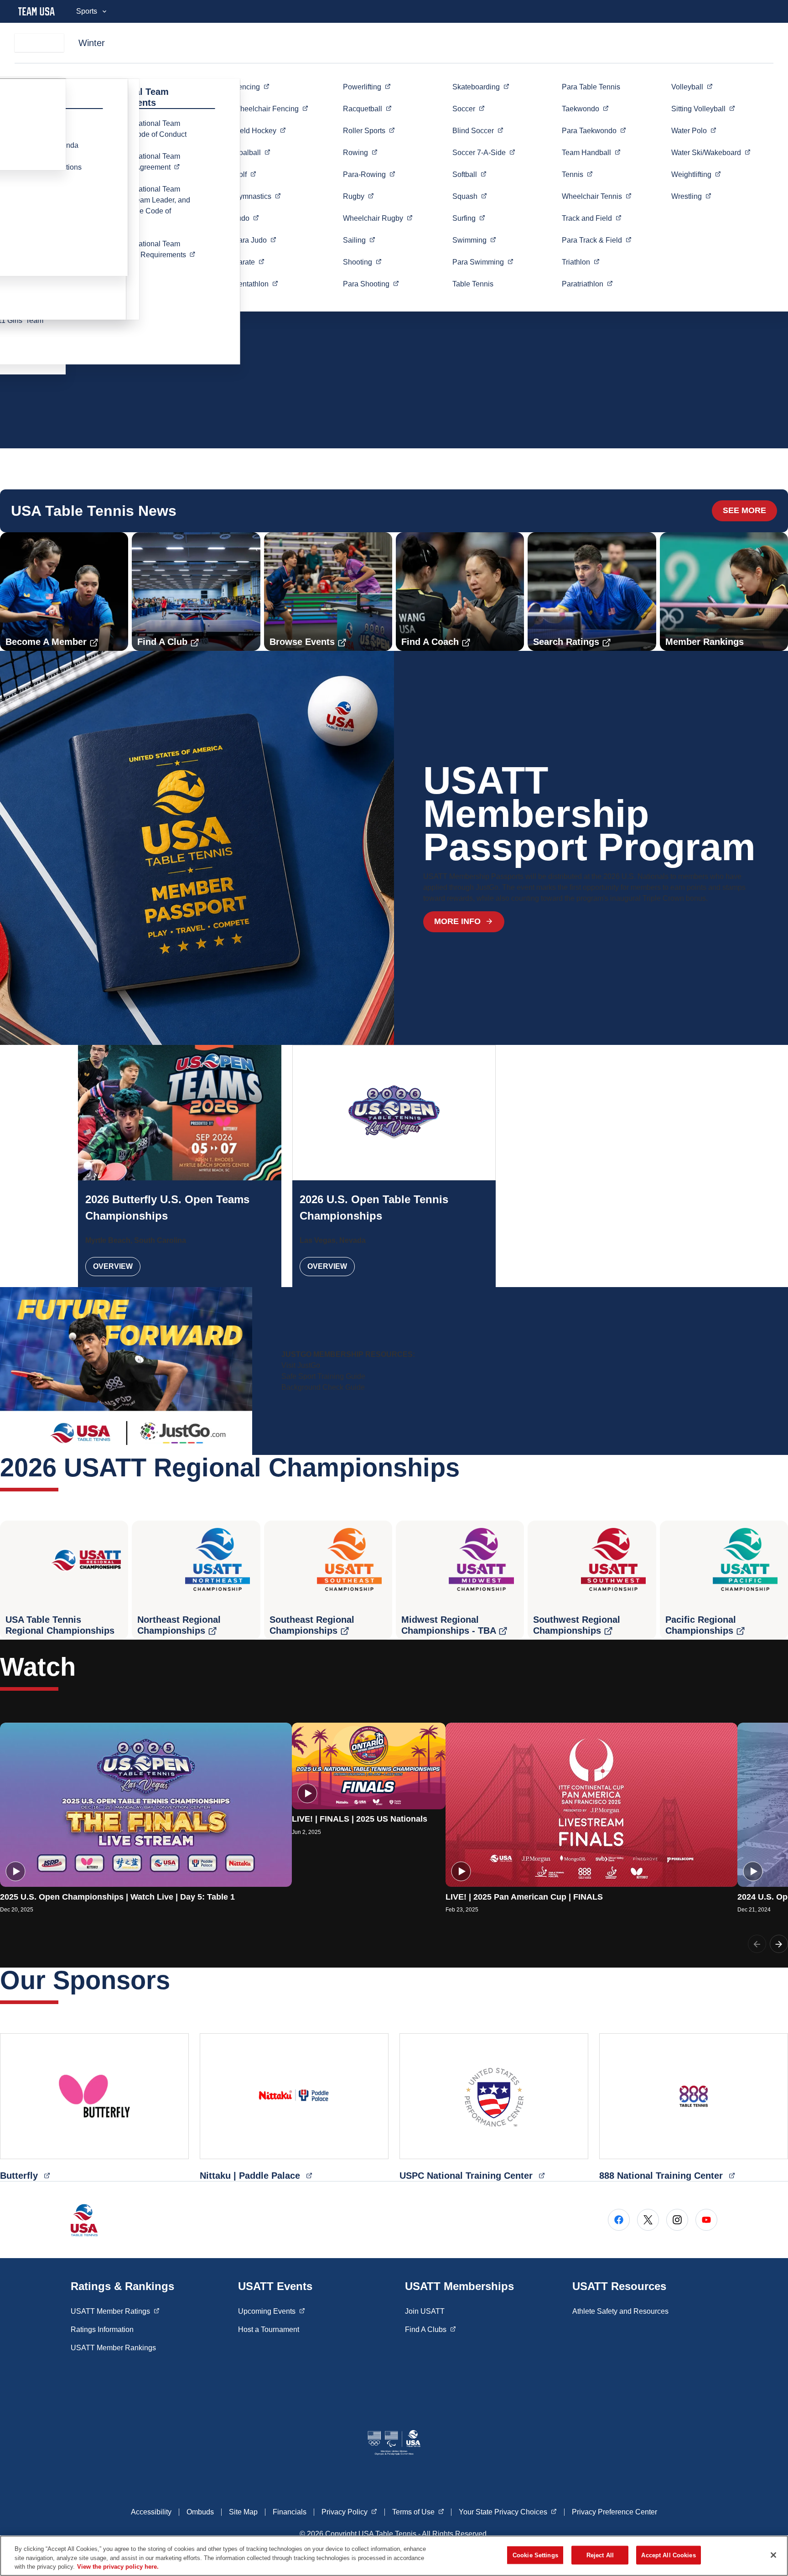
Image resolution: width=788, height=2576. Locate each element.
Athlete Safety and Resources (620, 2311)
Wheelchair (271, 109)
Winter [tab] (92, 43)
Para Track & (597, 240)
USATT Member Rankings (113, 2348)
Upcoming (272, 2311)
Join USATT (425, 2311)
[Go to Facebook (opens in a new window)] (619, 2220)
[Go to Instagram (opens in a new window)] (677, 2220)
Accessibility (151, 2512)
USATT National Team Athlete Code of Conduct (147, 129)
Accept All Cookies (668, 2555)
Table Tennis (473, 284)
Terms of (418, 2512)
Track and (592, 218)
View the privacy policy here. (118, 2567)
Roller (369, 130)
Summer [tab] (39, 43)
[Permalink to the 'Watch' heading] (85, 1667)
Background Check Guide (323, 1387)
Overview (113, 1266)
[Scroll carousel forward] (779, 1944)
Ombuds (200, 2512)
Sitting (703, 109)
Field (260, 130)
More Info (457, 921)
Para (255, 240)
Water (694, 130)
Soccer (484, 152)
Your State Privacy (508, 2512)
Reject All (600, 2555)
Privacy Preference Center (614, 2512)
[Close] (773, 2555)
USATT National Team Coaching (156, 249)
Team (591, 152)
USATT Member (115, 2311)
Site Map (243, 2512)
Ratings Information (102, 2329)
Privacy (349, 2512)
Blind (478, 130)
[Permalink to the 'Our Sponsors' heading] (179, 1980)
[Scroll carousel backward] (757, 1944)
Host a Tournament (269, 2329)
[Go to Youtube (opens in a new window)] (706, 2220)
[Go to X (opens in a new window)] (648, 2220)
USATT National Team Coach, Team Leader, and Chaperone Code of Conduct (149, 205)
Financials (290, 2512)
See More (744, 510)
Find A (430, 2329)
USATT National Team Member (156, 162)
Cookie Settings (535, 2555)
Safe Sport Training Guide (323, 1376)
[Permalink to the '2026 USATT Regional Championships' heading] (469, 1467)
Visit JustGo (301, 1365)
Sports (87, 11)
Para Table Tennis (591, 87)
